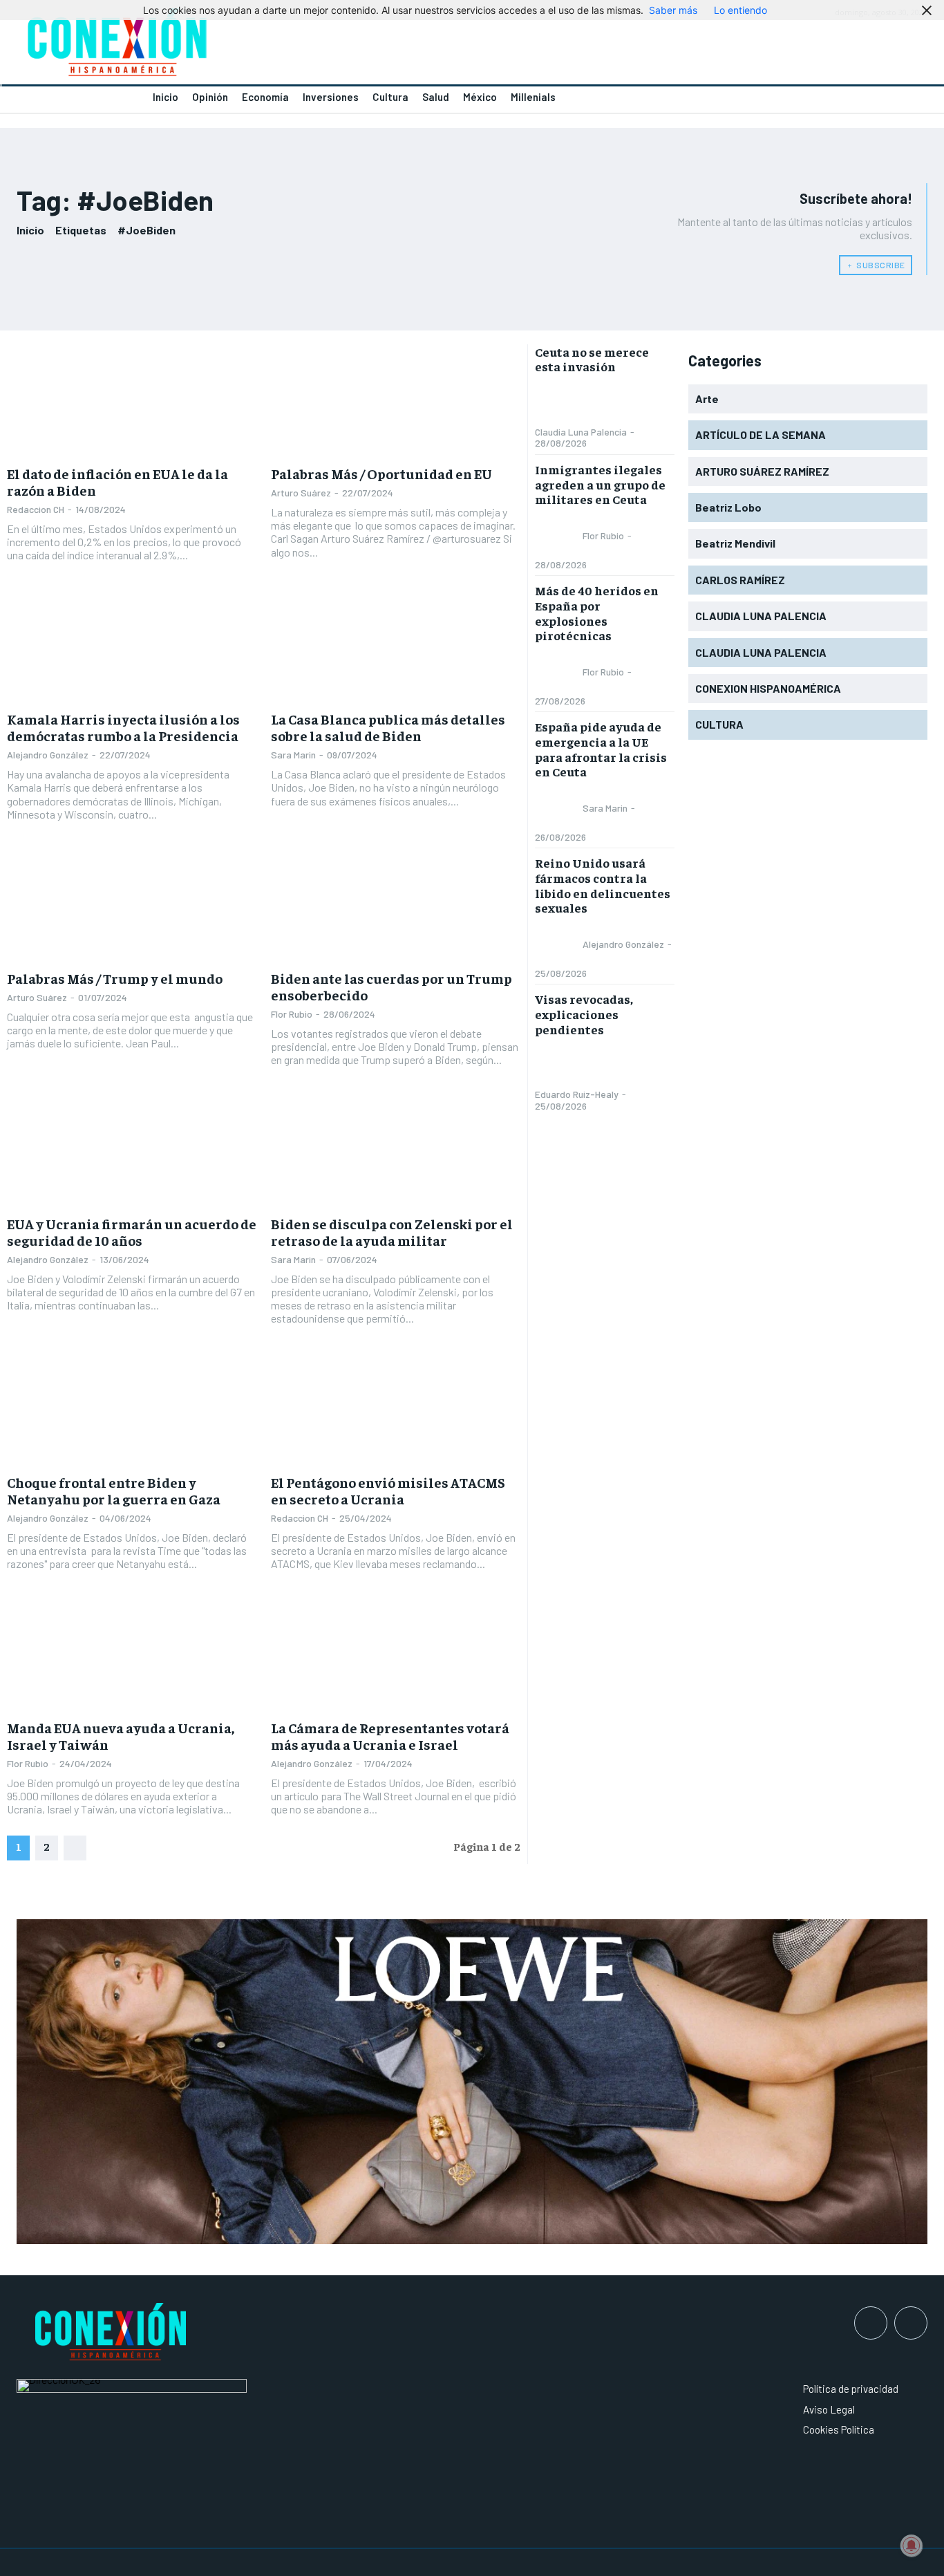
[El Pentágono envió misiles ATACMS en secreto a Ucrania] (396, 1409)
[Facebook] (871, 2323)
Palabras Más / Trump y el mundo (115, 978)
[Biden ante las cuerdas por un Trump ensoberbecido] (396, 905)
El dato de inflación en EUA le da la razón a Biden (117, 482)
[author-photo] (558, 403)
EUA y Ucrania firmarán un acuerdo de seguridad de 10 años (132, 1232)
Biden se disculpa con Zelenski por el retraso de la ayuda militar (392, 1232)
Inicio (30, 230)
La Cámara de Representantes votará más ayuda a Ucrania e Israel (390, 1736)
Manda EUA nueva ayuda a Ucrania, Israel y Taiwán (121, 1736)
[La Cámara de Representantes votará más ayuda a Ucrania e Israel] (396, 1655)
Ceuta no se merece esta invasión (592, 359)
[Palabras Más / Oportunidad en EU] (396, 401)
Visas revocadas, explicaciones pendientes (584, 1014)
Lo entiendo (740, 10)
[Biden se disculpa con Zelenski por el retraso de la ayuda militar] (396, 1150)
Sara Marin (293, 755)
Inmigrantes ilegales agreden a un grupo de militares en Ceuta (600, 484)
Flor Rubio (292, 1014)
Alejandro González (48, 755)
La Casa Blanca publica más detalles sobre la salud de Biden (388, 727)
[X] (911, 2323)
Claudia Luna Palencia (581, 432)
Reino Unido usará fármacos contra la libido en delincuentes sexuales (603, 885)
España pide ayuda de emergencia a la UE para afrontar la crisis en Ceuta (601, 749)
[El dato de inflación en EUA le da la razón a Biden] (132, 401)
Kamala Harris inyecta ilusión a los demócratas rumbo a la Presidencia (123, 727)
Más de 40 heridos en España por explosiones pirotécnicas (597, 613)
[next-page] (75, 1848)
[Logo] (236, 46)
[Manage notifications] (912, 2546)
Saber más (673, 10)
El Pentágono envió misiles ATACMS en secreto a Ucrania (388, 1490)
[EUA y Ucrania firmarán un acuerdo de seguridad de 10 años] (132, 1150)
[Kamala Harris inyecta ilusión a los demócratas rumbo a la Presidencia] (132, 646)
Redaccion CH (36, 509)
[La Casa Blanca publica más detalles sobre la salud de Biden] (396, 646)
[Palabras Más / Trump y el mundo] (132, 905)
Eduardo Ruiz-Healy (577, 1094)
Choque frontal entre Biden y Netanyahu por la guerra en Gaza (114, 1490)
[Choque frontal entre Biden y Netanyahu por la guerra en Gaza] (132, 1409)
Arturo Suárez (301, 493)
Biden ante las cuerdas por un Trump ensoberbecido (391, 986)
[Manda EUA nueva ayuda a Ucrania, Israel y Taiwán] (132, 1655)
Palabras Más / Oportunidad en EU (381, 473)
